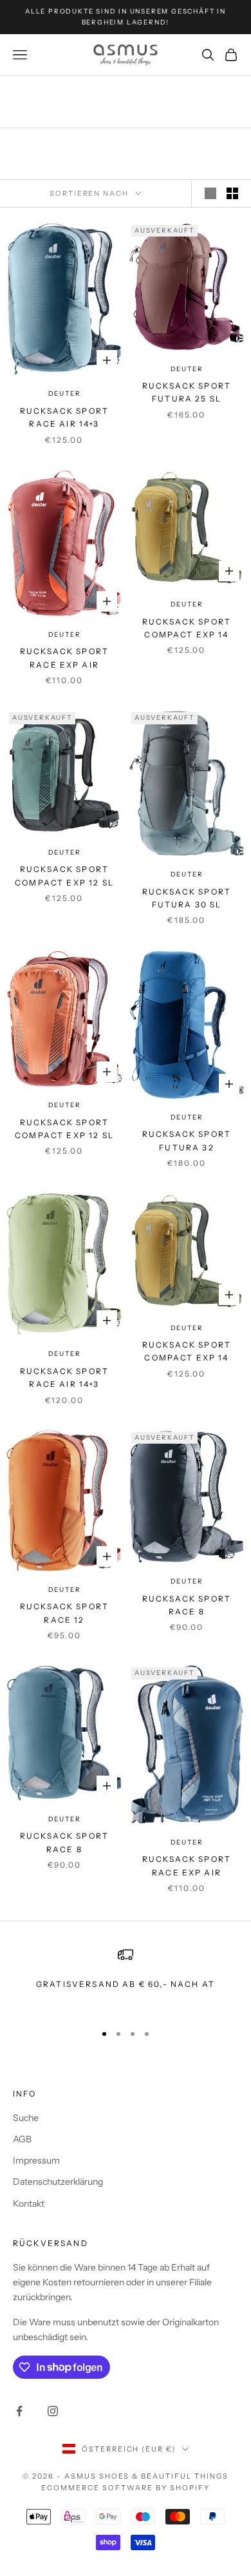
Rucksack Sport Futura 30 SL (187, 898)
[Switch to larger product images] (210, 193)
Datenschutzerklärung (58, 2182)
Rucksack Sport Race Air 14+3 (64, 417)
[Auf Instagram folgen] (53, 2411)
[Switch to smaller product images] (232, 193)
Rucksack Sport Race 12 (64, 1613)
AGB (22, 2139)
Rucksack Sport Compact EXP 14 (187, 628)
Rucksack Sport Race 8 (187, 1605)
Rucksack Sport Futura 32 (187, 1140)
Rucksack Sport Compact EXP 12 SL (64, 876)
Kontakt (29, 2203)
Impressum (36, 2160)
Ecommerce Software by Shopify (125, 2488)
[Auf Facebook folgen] (19, 2411)
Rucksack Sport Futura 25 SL (187, 392)
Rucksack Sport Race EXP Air (64, 658)
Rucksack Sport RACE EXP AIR (187, 1865)
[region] (126, 1979)
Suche (26, 2118)
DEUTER (65, 393)
